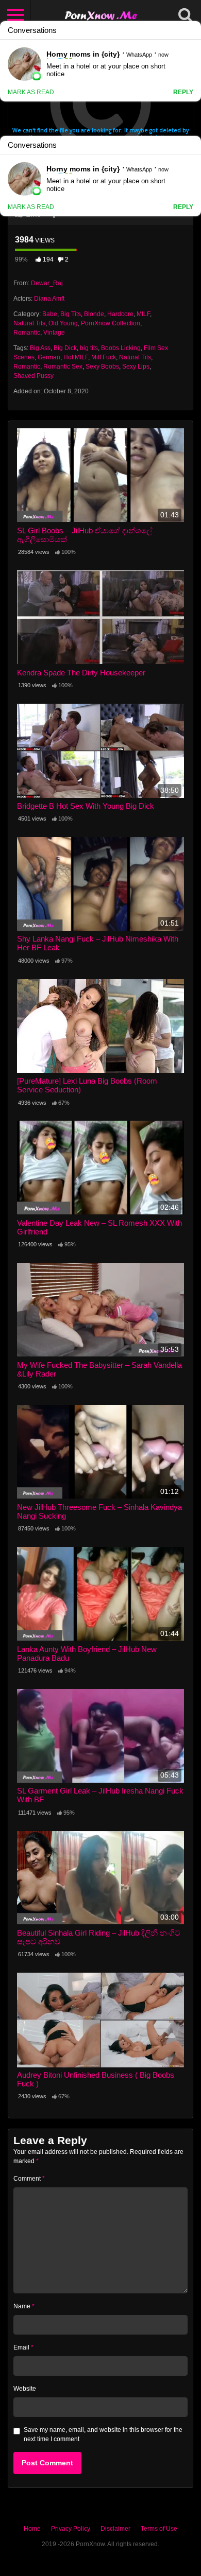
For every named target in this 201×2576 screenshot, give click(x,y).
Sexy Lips (136, 367)
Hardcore (120, 314)
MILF (143, 314)
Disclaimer (115, 2529)
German (49, 357)
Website (25, 2389)
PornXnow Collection (111, 323)
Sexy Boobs (102, 367)
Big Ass (40, 348)
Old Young (63, 323)
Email (23, 2347)
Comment (29, 2179)
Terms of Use (159, 2529)
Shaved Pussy (33, 376)
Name (24, 2306)
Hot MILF (76, 357)
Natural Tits (29, 323)
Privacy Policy (71, 2529)
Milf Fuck (104, 357)
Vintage (54, 333)
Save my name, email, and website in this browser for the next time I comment (103, 2434)
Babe (50, 314)
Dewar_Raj (47, 283)
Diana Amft (49, 299)
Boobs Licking (121, 348)
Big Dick (65, 348)
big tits (89, 348)
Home (32, 2529)
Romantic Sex (63, 367)
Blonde (94, 314)
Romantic (27, 333)
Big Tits (71, 314)
